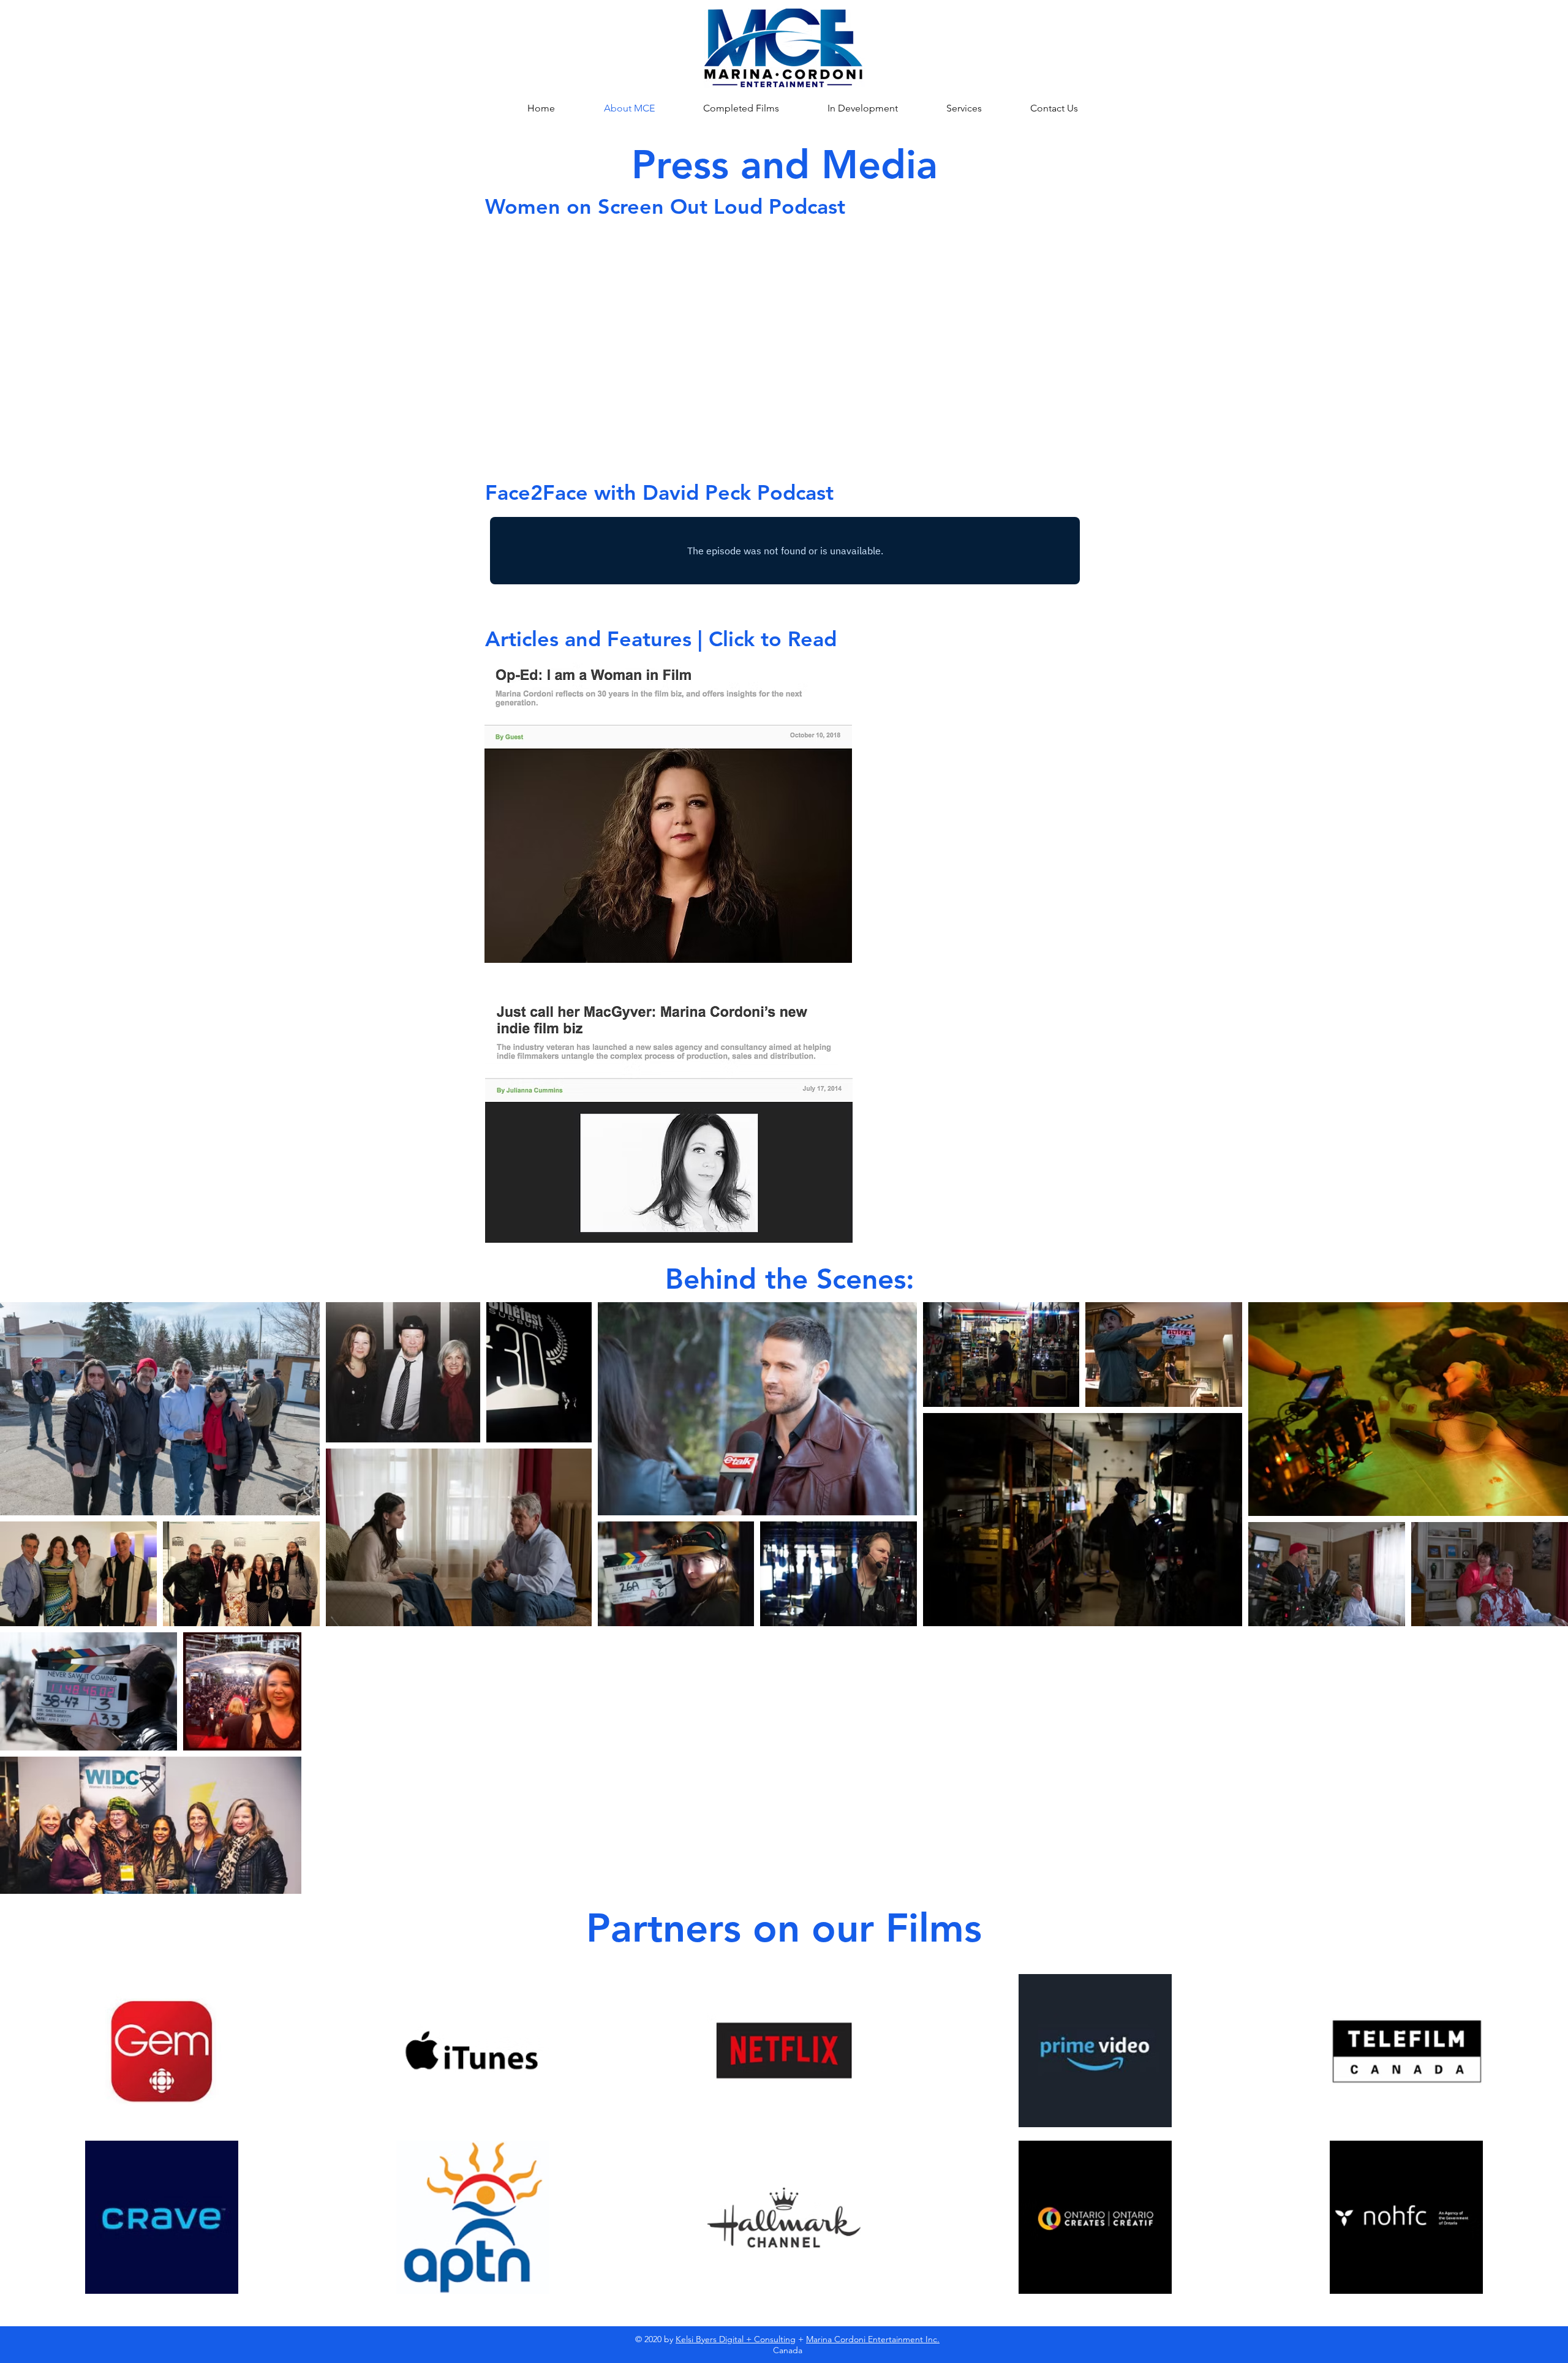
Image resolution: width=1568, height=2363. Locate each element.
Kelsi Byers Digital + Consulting (736, 2339)
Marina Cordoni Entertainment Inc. (873, 2339)
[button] (949, 108)
